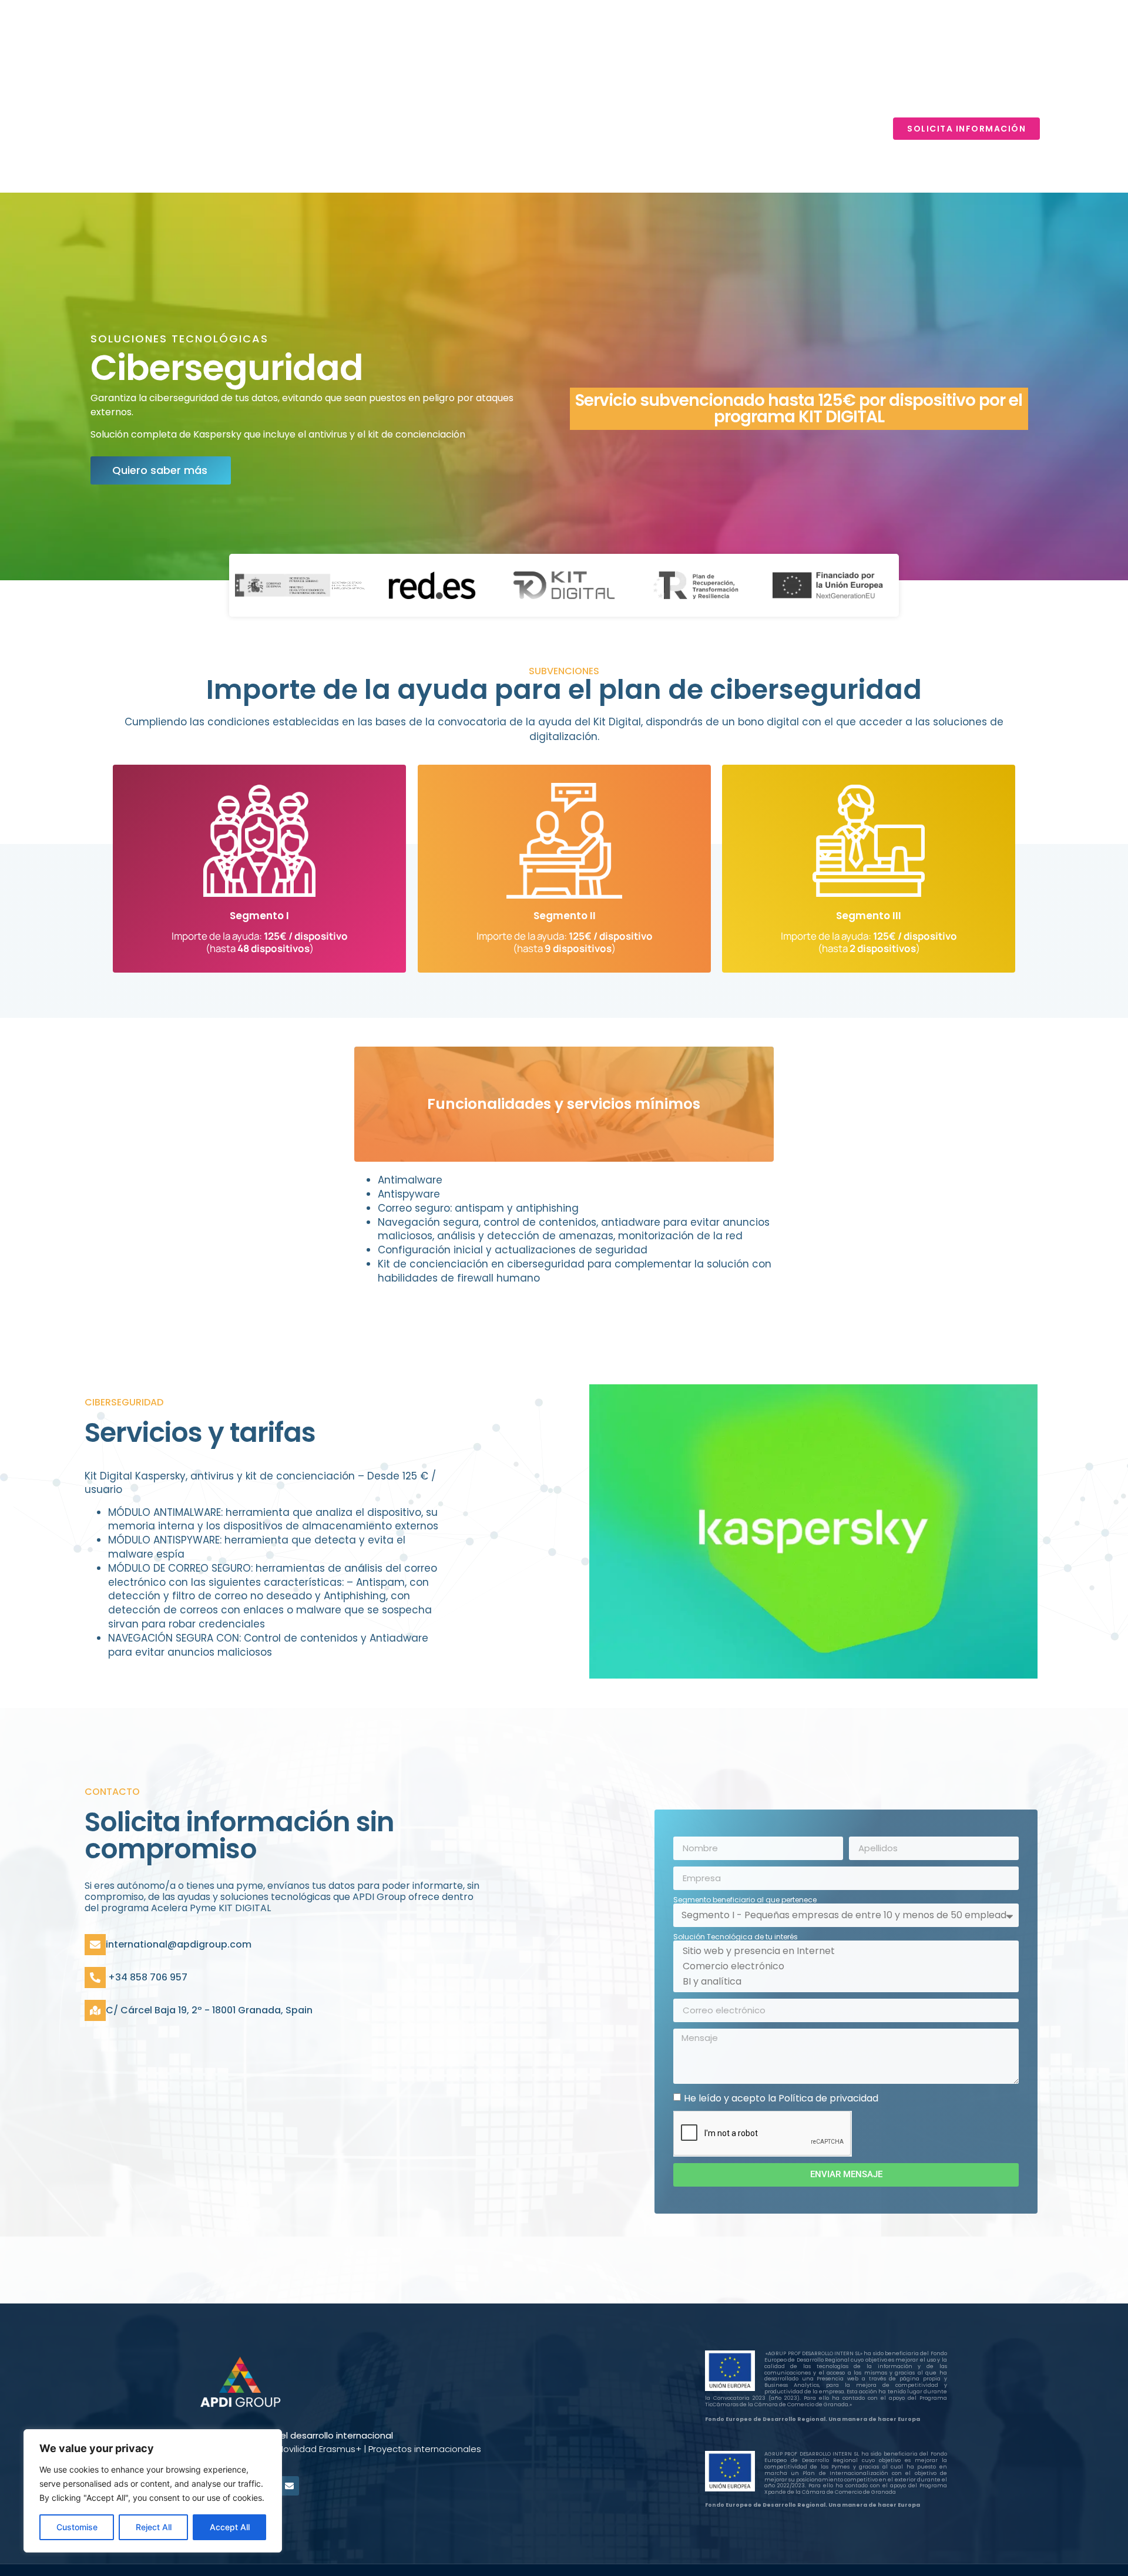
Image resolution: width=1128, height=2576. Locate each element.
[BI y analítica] (844, 1982)
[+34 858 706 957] (95, 1978)
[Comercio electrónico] (844, 1966)
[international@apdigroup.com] (95, 1945)
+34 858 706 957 (147, 1977)
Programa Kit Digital (534, 129)
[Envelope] (289, 2486)
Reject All (154, 2527)
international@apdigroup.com (179, 1944)
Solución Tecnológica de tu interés (736, 1937)
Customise (77, 2527)
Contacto (837, 129)
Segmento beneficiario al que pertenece (745, 1900)
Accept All (230, 2527)
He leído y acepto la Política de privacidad (781, 2098)
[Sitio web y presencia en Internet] (844, 1951)
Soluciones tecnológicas (694, 129)
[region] (153, 2491)
